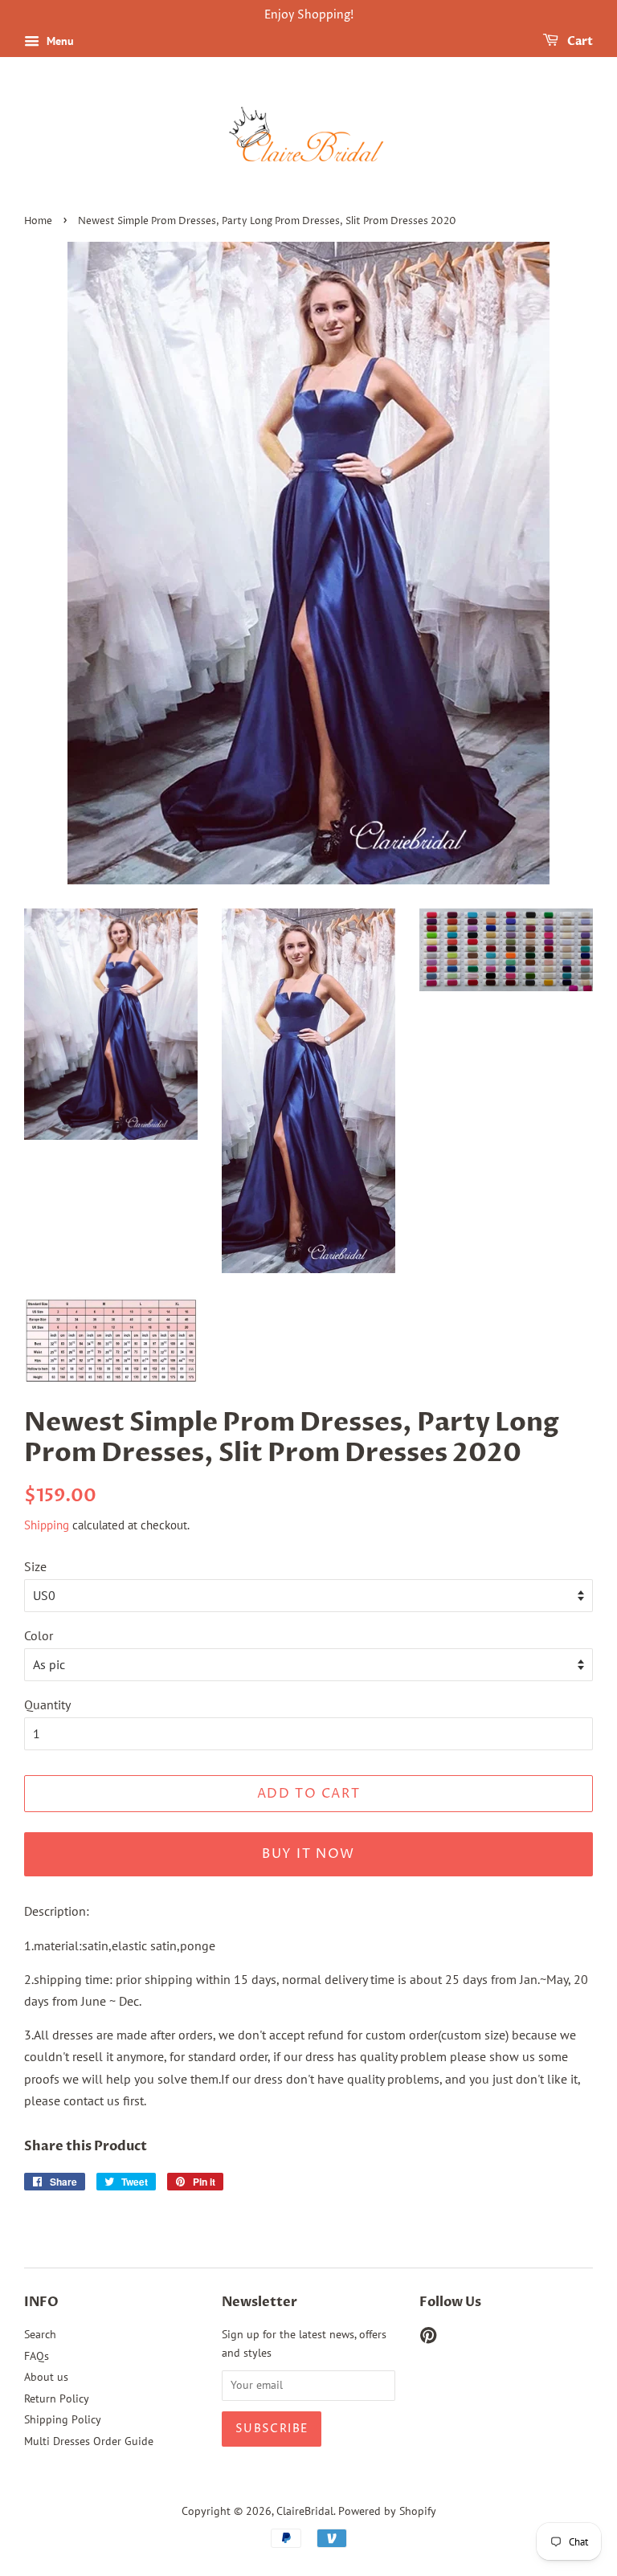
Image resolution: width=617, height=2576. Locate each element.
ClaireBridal (305, 2511)
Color (39, 1635)
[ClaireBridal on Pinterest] (428, 2338)
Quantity (47, 1704)
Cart (579, 41)
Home (38, 221)
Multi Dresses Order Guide (89, 2441)
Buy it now (308, 1854)
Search (40, 2334)
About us (46, 2377)
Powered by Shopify (387, 2511)
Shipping (47, 1525)
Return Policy (57, 2398)
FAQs (37, 2356)
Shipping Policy (63, 2419)
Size (35, 1566)
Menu (59, 41)
